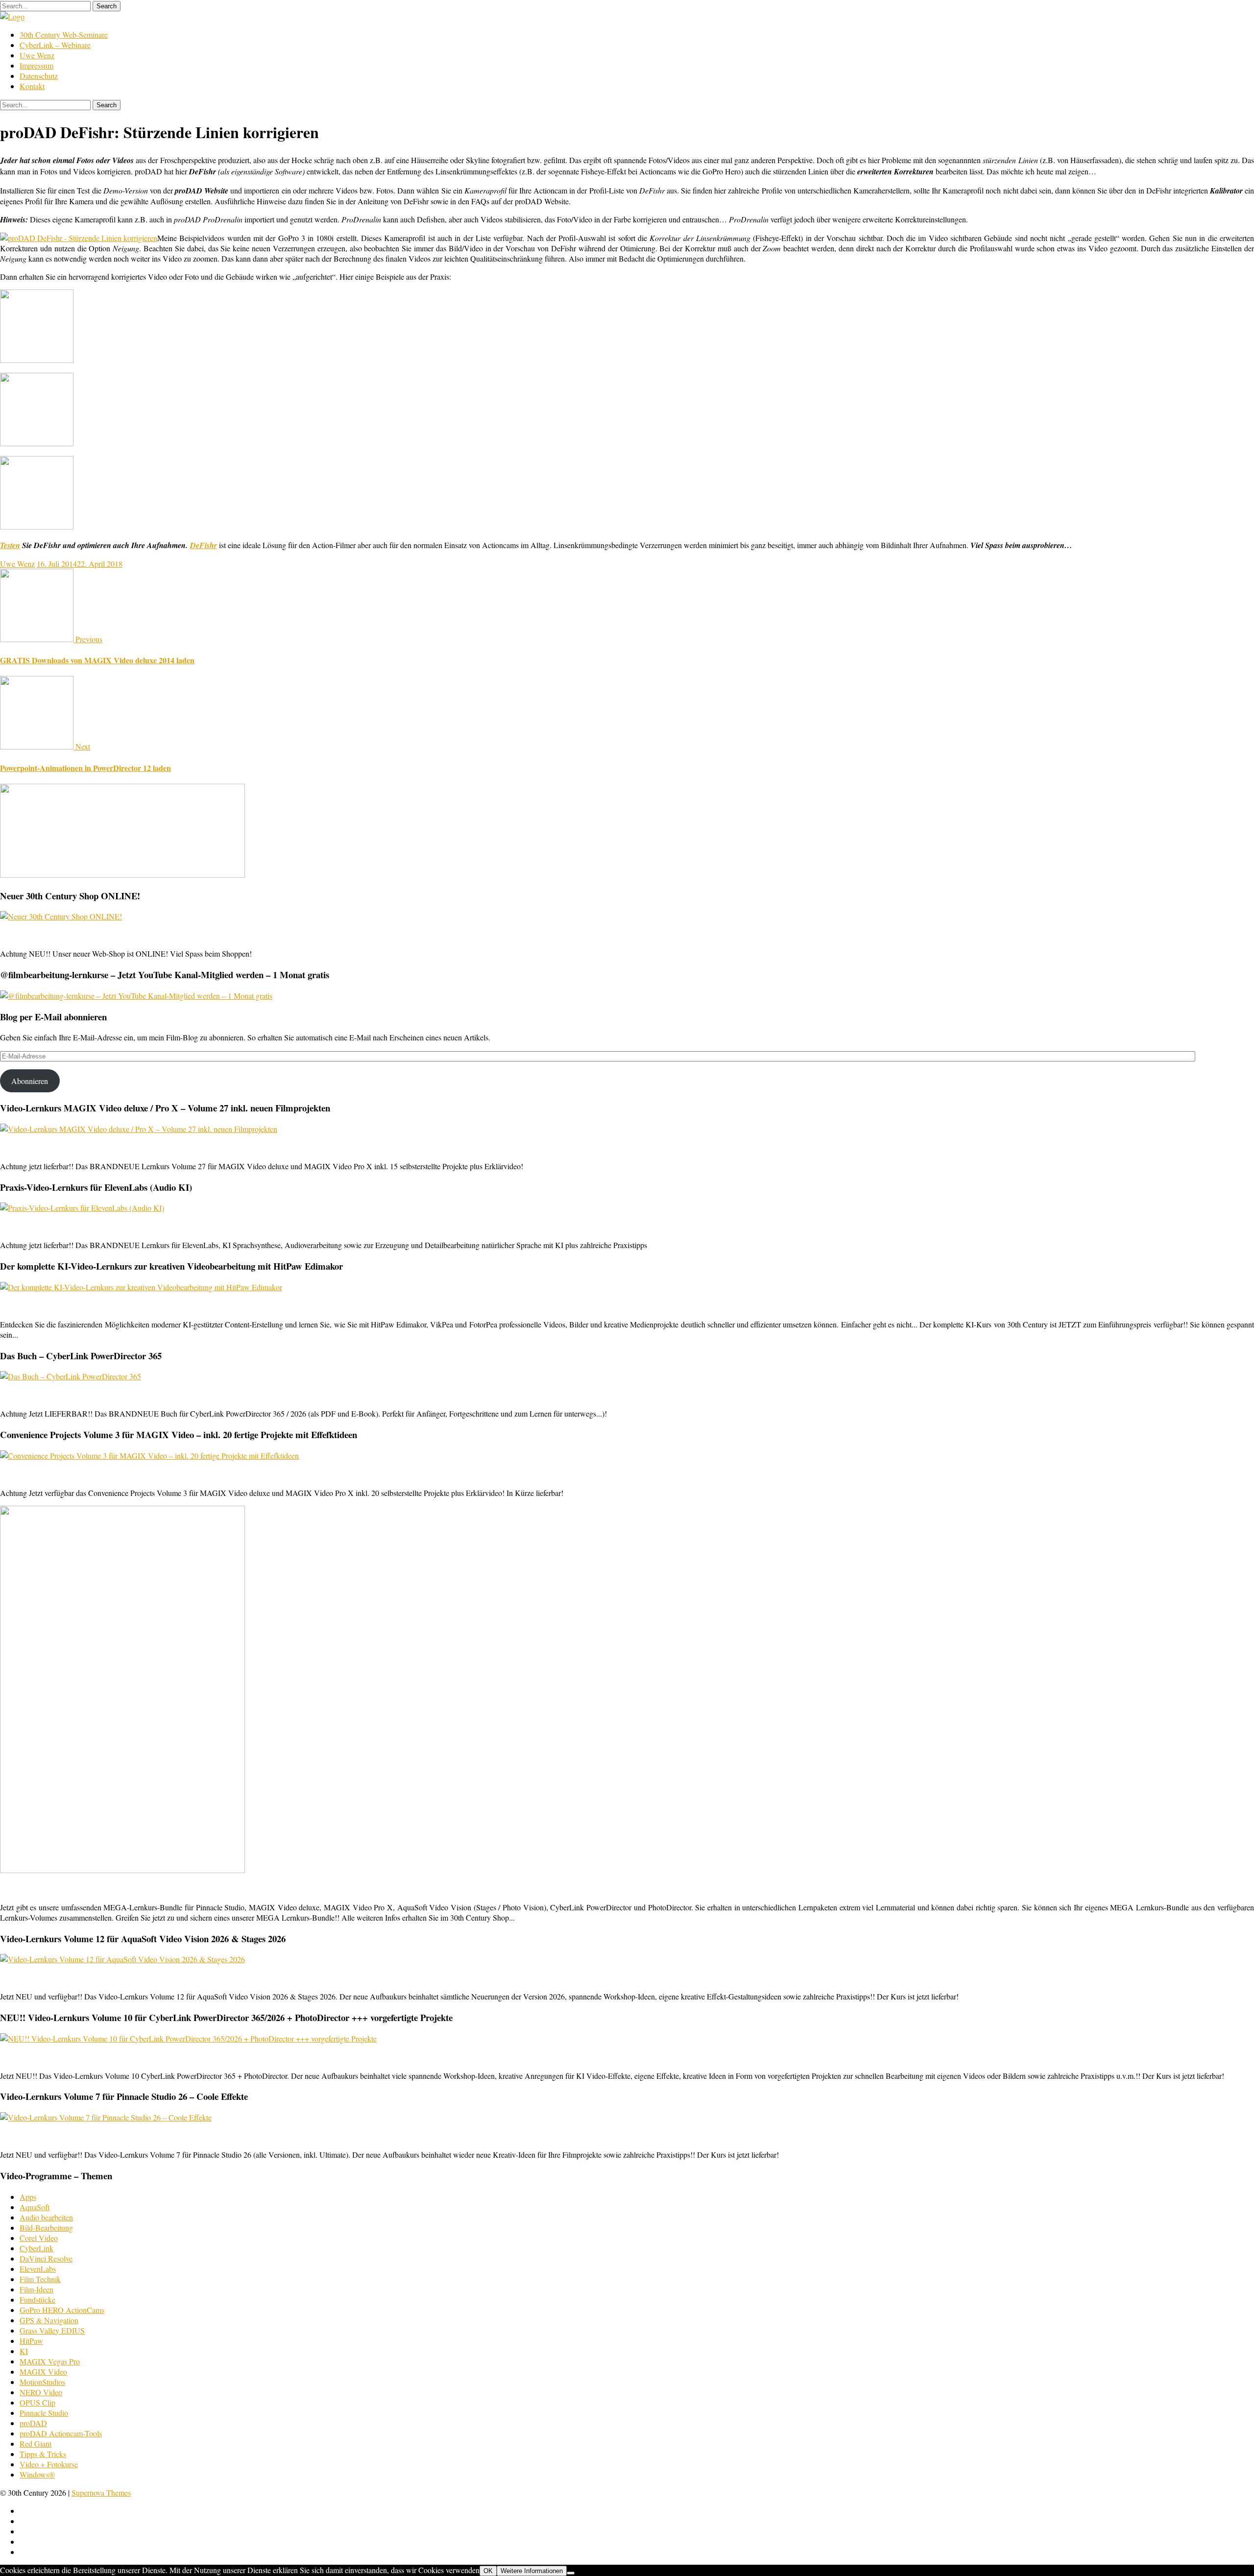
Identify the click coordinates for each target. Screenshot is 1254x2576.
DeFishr (204, 545)
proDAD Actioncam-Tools (61, 2433)
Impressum (36, 65)
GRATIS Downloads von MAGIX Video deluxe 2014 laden (97, 660)
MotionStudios (42, 2382)
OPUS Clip (37, 2402)
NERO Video (41, 2392)
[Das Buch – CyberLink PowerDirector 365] (71, 1376)
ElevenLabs (38, 2269)
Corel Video (39, 2238)
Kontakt (32, 86)
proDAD (33, 2423)
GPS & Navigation (49, 2320)
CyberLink (36, 2248)
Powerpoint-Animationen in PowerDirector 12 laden (85, 768)
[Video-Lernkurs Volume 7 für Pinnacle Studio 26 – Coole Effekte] (106, 2117)
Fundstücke (37, 2299)
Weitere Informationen (532, 2571)
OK (488, 2571)
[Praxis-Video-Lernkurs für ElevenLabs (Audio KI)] (82, 1208)
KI (24, 2351)
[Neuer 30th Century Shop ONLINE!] (61, 916)
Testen (10, 545)
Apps (28, 2197)
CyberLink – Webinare (55, 45)
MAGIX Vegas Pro (50, 2361)
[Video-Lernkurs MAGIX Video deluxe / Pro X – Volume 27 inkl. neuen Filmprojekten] (139, 1129)
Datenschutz (39, 76)
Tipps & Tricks (43, 2454)
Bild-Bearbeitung (46, 2227)
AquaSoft (35, 2207)
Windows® (37, 2474)
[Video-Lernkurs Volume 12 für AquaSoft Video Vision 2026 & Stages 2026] (122, 1959)
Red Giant (36, 2444)
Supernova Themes (101, 2492)
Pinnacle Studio (44, 2413)
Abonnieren (30, 1081)
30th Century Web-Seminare (64, 35)
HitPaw (31, 2341)
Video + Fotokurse (49, 2464)
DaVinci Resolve (46, 2258)
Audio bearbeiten (46, 2217)
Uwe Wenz (37, 55)
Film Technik (40, 2279)
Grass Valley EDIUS (52, 2330)
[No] (571, 2573)
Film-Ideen (36, 2289)
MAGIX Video (43, 2371)
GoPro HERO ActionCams (62, 2310)
